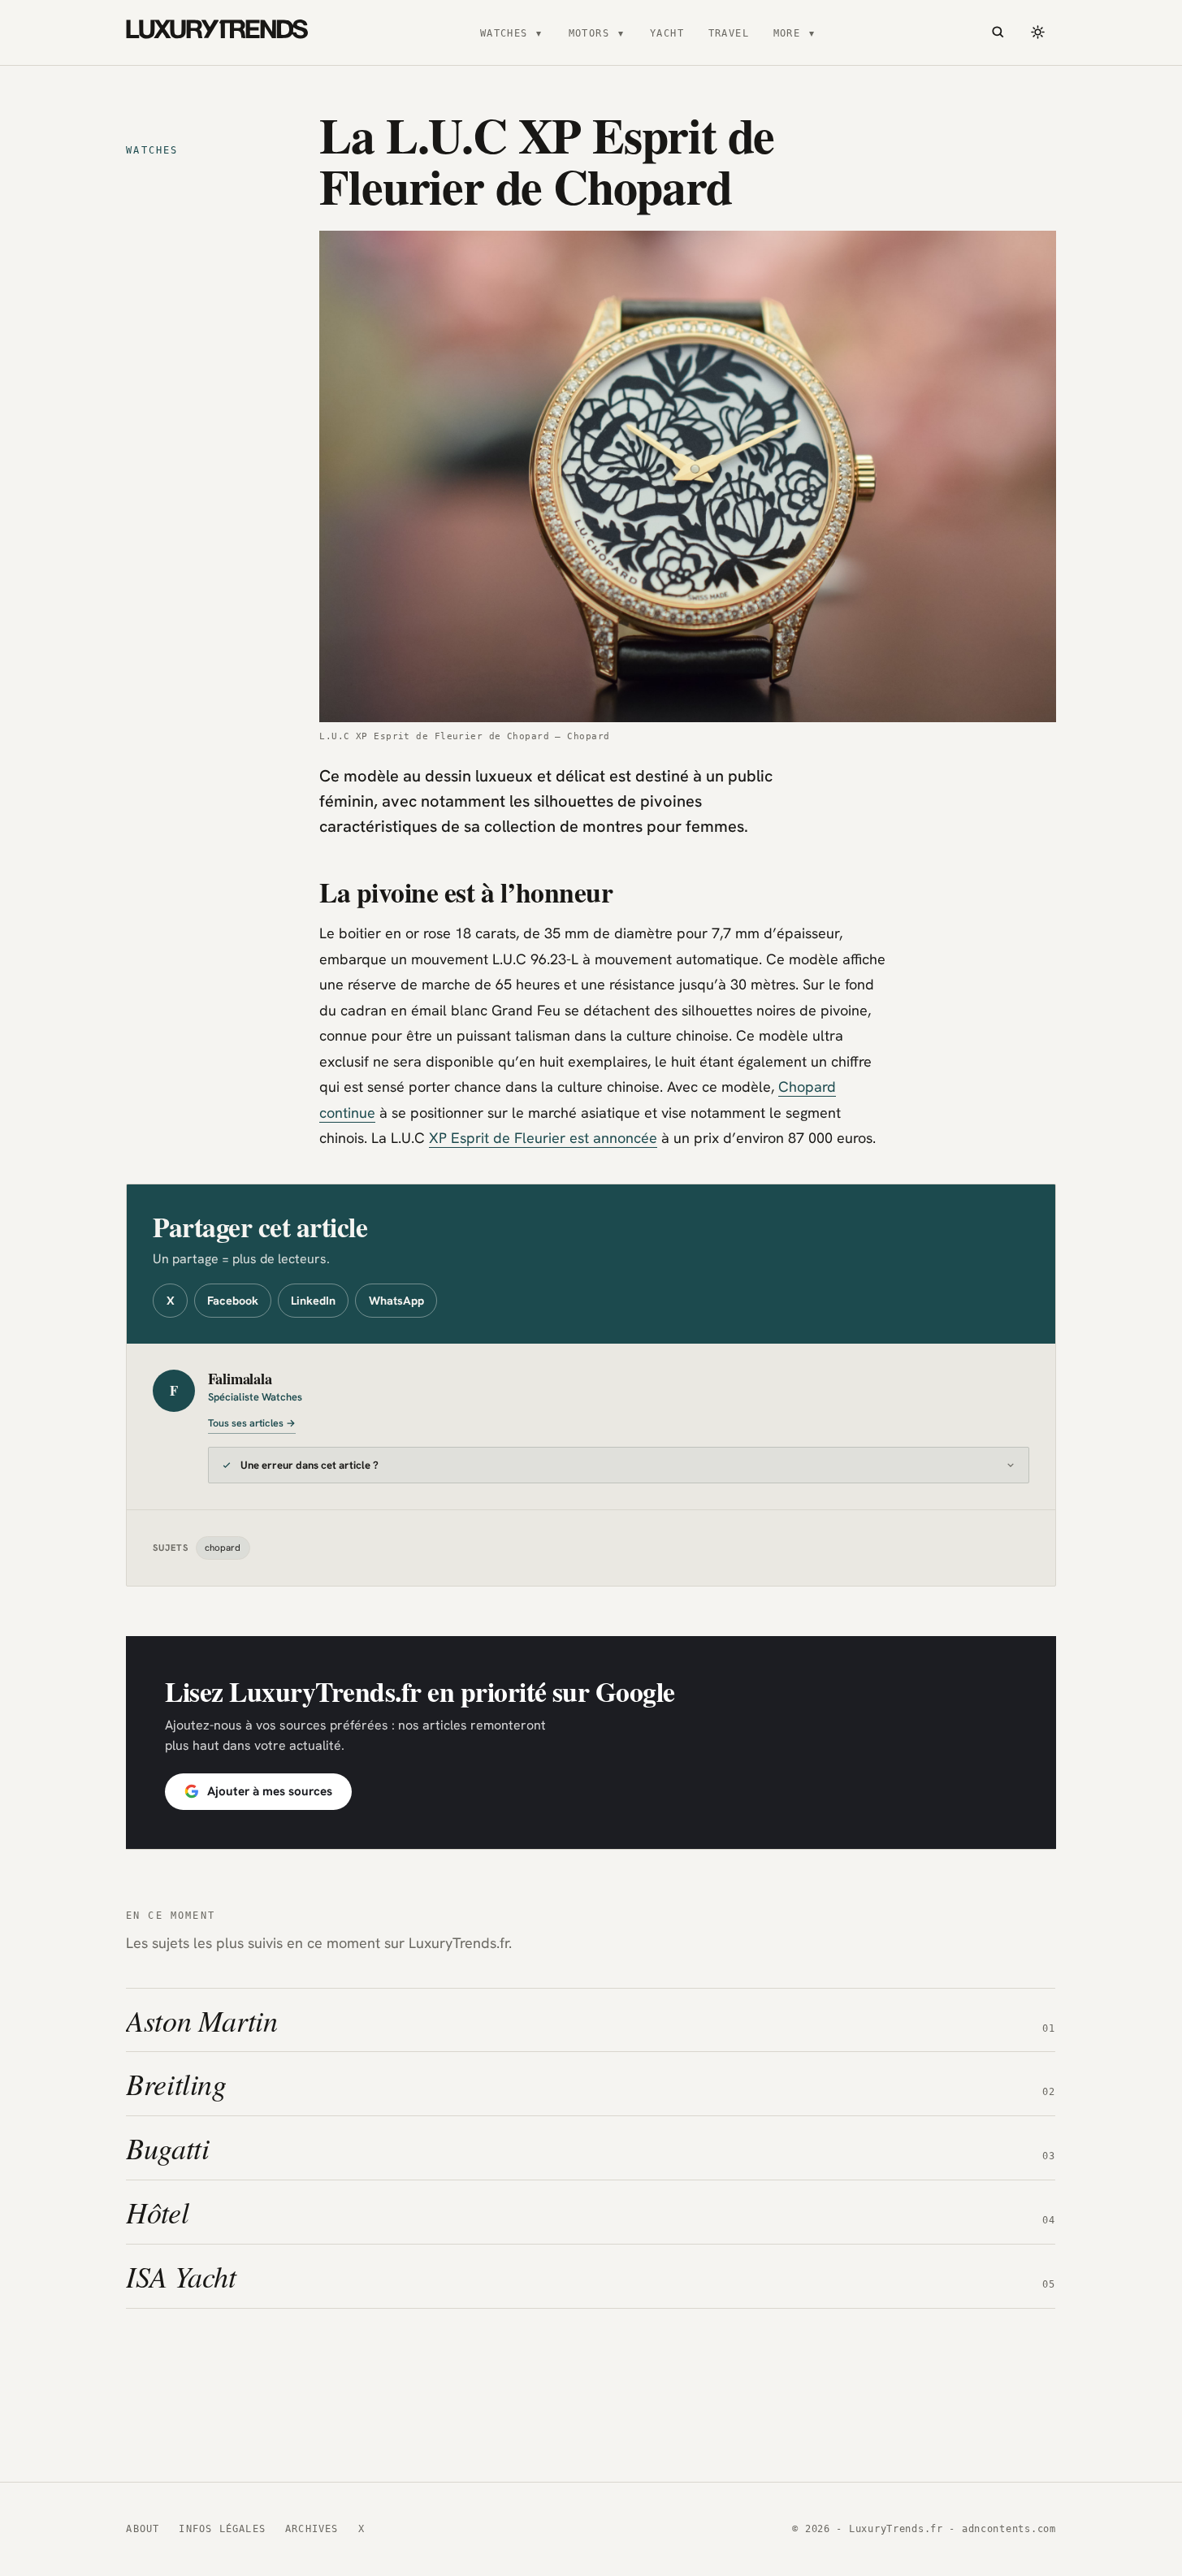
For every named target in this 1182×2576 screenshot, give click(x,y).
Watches (504, 33)
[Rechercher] (998, 32)
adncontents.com (1009, 2529)
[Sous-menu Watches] (539, 32)
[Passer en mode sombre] (1038, 32)
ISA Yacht (181, 2276)
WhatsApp (396, 1301)
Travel (729, 33)
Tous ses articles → (252, 1423)
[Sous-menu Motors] (621, 32)
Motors (589, 33)
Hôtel (157, 2212)
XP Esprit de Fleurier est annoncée (543, 1138)
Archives (312, 2529)
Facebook (233, 1301)
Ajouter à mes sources (270, 1791)
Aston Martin (202, 2019)
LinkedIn (313, 1301)
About (143, 2529)
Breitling (176, 2083)
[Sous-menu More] (812, 32)
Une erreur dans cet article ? (310, 1465)
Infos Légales (222, 2529)
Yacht (667, 33)
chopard (223, 1547)
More (787, 33)
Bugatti (167, 2147)
